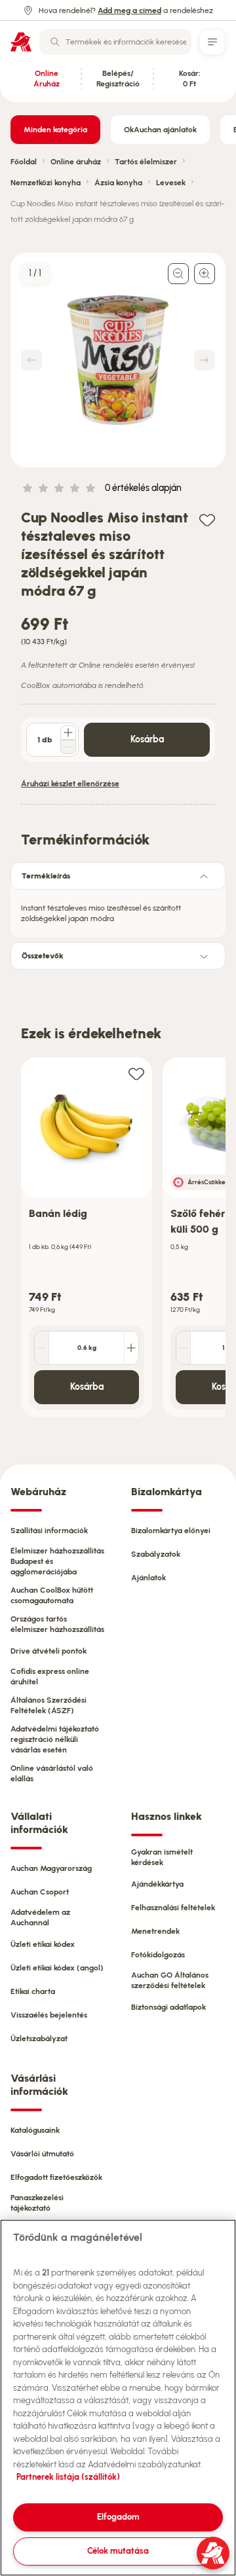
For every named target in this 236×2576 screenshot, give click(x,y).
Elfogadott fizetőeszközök (56, 2177)
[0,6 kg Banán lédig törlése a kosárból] (42, 1348)
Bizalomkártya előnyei (171, 1531)
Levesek (171, 183)
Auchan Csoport (40, 1892)
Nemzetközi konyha (46, 183)
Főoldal (24, 162)
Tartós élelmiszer (146, 162)
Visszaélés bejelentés (49, 2015)
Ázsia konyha (118, 183)
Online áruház (76, 162)
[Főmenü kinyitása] (212, 42)
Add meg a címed (129, 10)
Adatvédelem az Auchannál (40, 1917)
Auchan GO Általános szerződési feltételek (170, 1980)
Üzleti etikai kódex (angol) (57, 1968)
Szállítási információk (49, 1531)
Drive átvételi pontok (49, 1651)
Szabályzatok (156, 1554)
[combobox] (115, 42)
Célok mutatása (118, 2551)
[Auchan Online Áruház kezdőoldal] (21, 42)
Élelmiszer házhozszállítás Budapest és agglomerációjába (57, 1561)
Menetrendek (155, 1931)
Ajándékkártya (157, 1884)
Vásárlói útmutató (42, 2154)
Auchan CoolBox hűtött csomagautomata (52, 1595)
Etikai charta (33, 1991)
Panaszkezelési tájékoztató (37, 2203)
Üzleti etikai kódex (43, 1944)
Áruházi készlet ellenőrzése (70, 784)
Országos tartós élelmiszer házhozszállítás (57, 1624)
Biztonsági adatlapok (168, 2007)
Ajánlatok (148, 1578)
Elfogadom (118, 2517)
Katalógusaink (35, 2130)
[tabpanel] (118, 909)
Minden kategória (55, 130)
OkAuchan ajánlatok (160, 130)
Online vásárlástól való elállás (52, 1773)
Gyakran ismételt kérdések (162, 1857)
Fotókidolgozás (158, 1955)
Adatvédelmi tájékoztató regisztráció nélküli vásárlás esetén (55, 1739)
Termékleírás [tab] (46, 876)
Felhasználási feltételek (173, 1908)
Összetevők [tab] (43, 956)
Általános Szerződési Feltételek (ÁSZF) (49, 1705)
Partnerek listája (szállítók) (68, 2477)
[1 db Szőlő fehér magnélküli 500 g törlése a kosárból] (184, 1348)
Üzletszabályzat (39, 2039)
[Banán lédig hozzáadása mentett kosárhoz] (136, 1073)
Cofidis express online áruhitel (50, 1677)
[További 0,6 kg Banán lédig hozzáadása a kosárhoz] (131, 1348)
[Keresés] (55, 42)
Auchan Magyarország (51, 1868)
